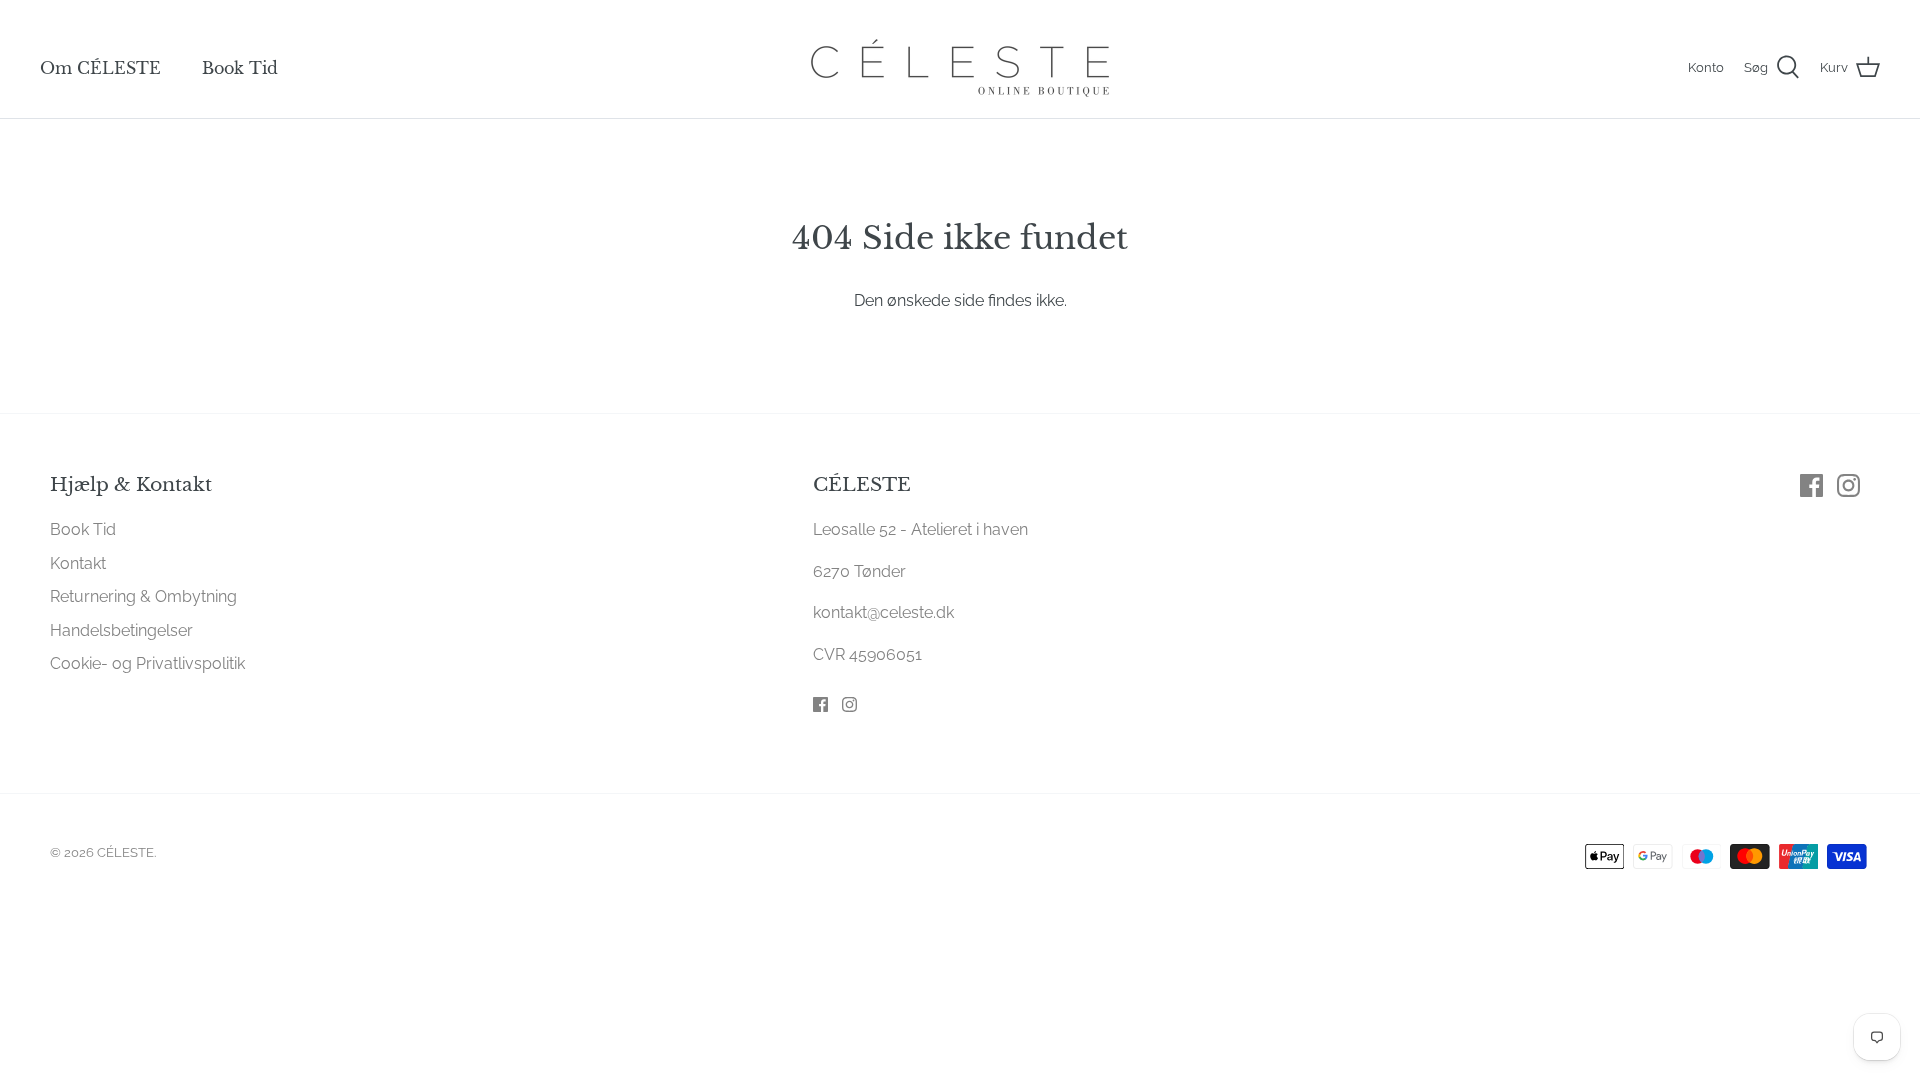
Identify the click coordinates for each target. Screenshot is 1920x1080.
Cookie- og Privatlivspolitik (147, 663)
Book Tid (240, 68)
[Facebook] (820, 704)
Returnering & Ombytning (143, 596)
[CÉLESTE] (960, 68)
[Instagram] (849, 704)
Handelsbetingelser (121, 630)
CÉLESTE (125, 852)
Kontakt (78, 563)
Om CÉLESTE (100, 68)
